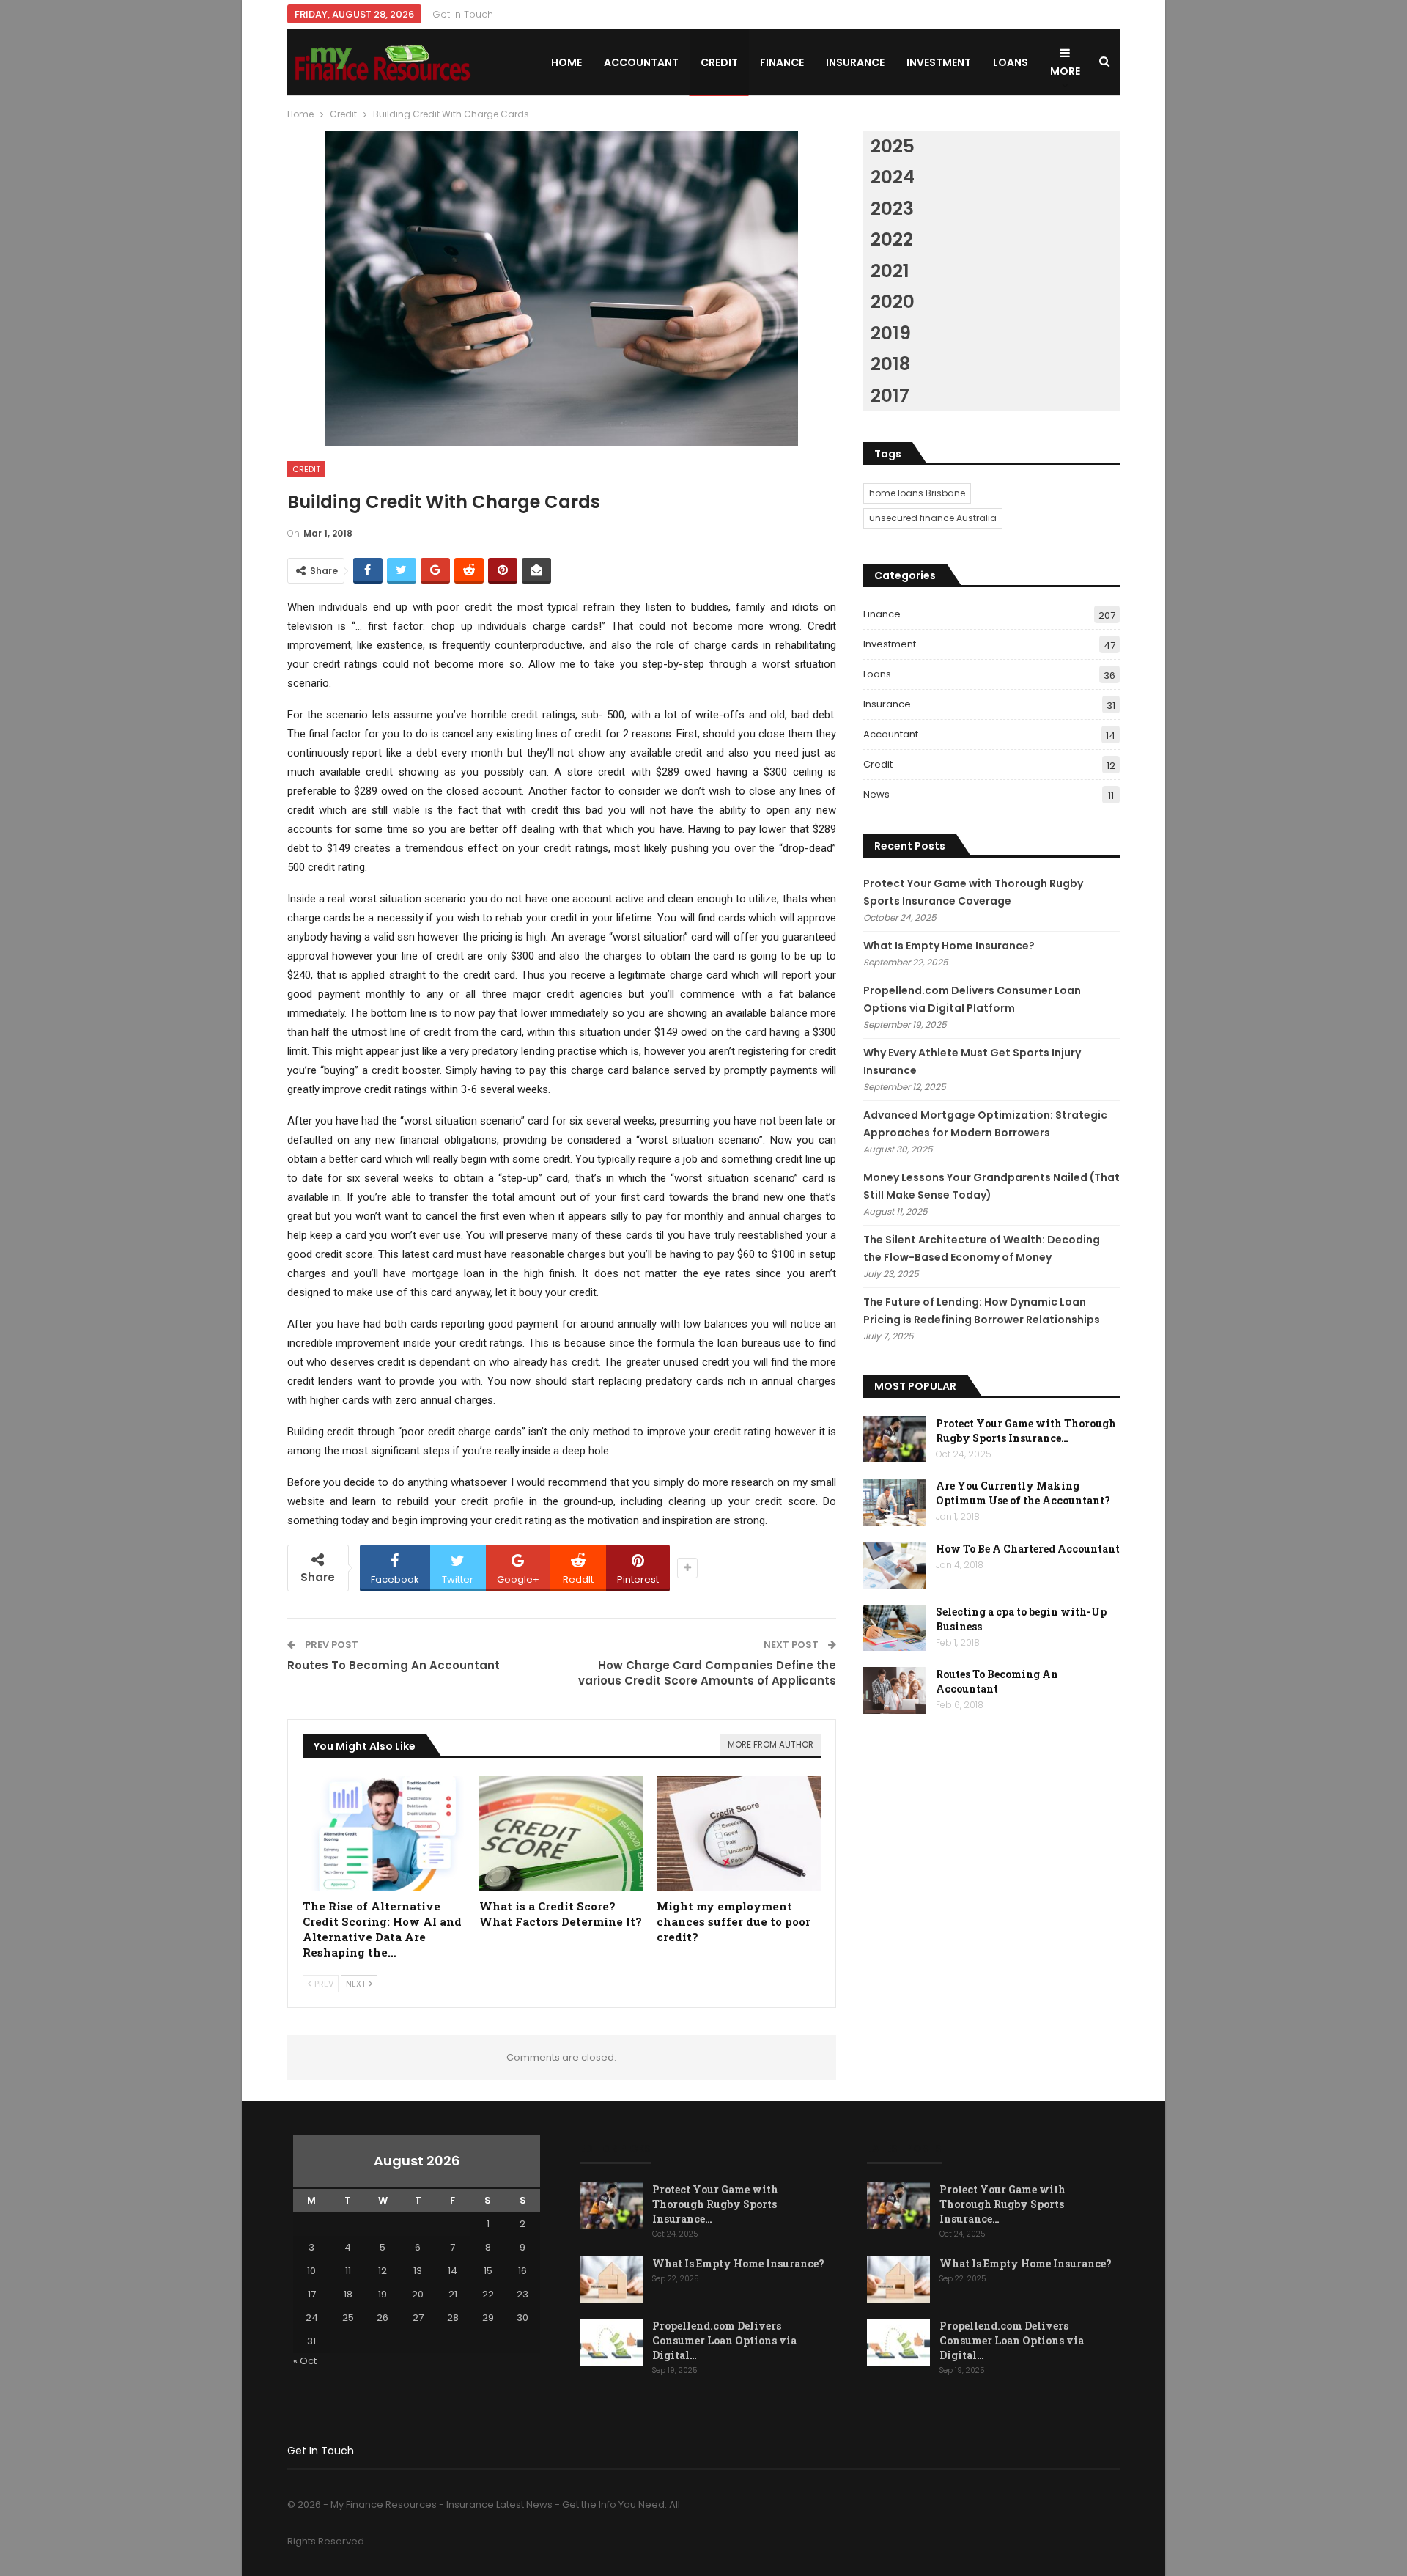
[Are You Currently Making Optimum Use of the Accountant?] (895, 1502)
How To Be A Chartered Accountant (1028, 1549)
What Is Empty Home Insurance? (949, 946)
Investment (939, 62)
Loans (1011, 62)
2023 (892, 209)
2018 (890, 364)
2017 (890, 395)
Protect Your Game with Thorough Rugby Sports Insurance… (1026, 1431)
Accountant (641, 62)
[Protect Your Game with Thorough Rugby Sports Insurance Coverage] (895, 1440)
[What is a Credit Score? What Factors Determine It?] (561, 1834)
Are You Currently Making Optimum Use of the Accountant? (1023, 1493)
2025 (893, 146)
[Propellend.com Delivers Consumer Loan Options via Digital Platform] (611, 2342)
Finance (782, 62)
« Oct (305, 2361)
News (876, 794)
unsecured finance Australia (933, 518)
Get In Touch (463, 14)
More (1065, 71)
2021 (890, 271)
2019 (891, 333)
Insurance (855, 62)
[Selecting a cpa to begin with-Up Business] (895, 1628)
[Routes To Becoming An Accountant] (895, 1690)
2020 (893, 302)
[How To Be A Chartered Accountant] (895, 1565)
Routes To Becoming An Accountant (394, 1665)
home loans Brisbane (917, 493)
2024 (893, 177)
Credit (719, 62)
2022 (892, 239)
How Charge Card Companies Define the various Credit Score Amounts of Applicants (707, 1673)
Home (566, 62)
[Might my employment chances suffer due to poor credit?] (739, 1834)
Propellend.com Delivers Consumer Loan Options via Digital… (724, 2340)
